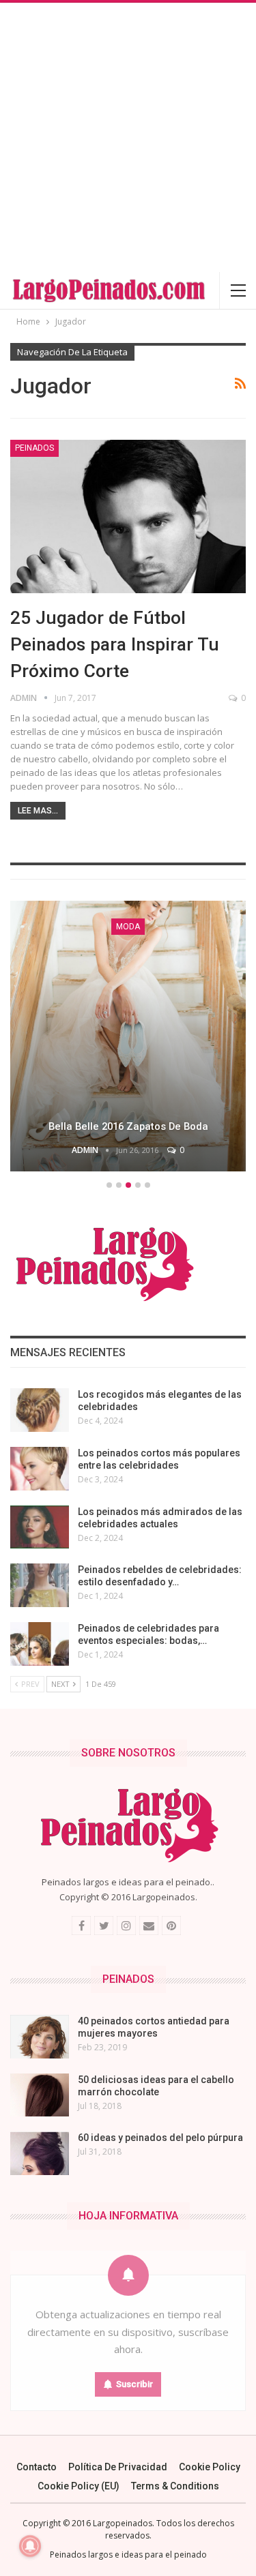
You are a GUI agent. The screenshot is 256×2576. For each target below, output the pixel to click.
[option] (128, 1038)
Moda (128, 927)
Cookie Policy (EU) (79, 2486)
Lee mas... (38, 811)
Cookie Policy (210, 2467)
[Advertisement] (128, 137)
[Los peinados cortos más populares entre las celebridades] (40, 1469)
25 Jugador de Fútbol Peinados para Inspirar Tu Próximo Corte (115, 644)
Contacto (37, 2467)
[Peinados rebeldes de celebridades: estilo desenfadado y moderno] (40, 1585)
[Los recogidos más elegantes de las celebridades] (40, 1410)
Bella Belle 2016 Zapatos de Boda (128, 1126)
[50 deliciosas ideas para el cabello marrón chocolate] (40, 2095)
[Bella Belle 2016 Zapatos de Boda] (128, 1036)
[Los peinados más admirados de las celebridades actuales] (40, 1527)
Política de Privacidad (118, 2467)
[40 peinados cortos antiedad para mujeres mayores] (40, 2037)
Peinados (34, 448)
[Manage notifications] (30, 2546)
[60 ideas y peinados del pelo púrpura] (40, 2153)
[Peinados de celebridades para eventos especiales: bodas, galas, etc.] (40, 1644)
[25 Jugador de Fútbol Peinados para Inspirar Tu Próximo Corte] (128, 516)
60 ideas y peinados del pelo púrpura (160, 2138)
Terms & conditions (175, 2486)
